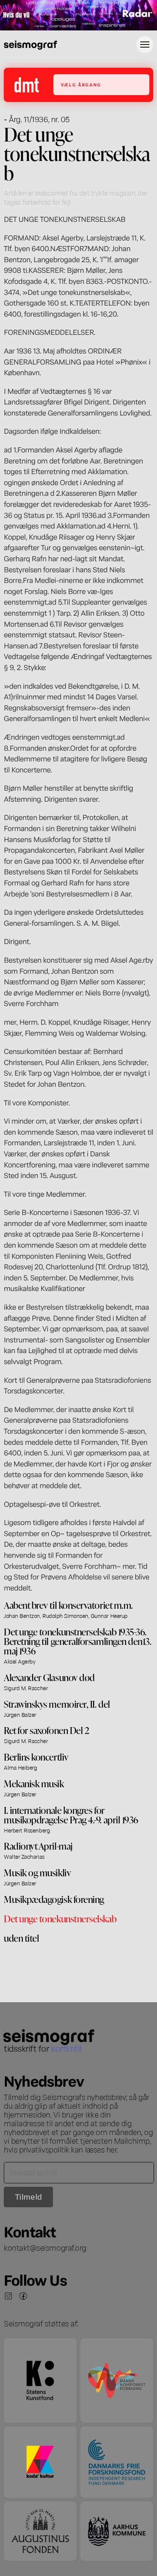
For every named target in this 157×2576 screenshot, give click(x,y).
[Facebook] (23, 2296)
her (112, 2149)
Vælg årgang (81, 85)
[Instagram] (8, 2296)
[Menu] (145, 45)
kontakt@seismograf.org (45, 2247)
